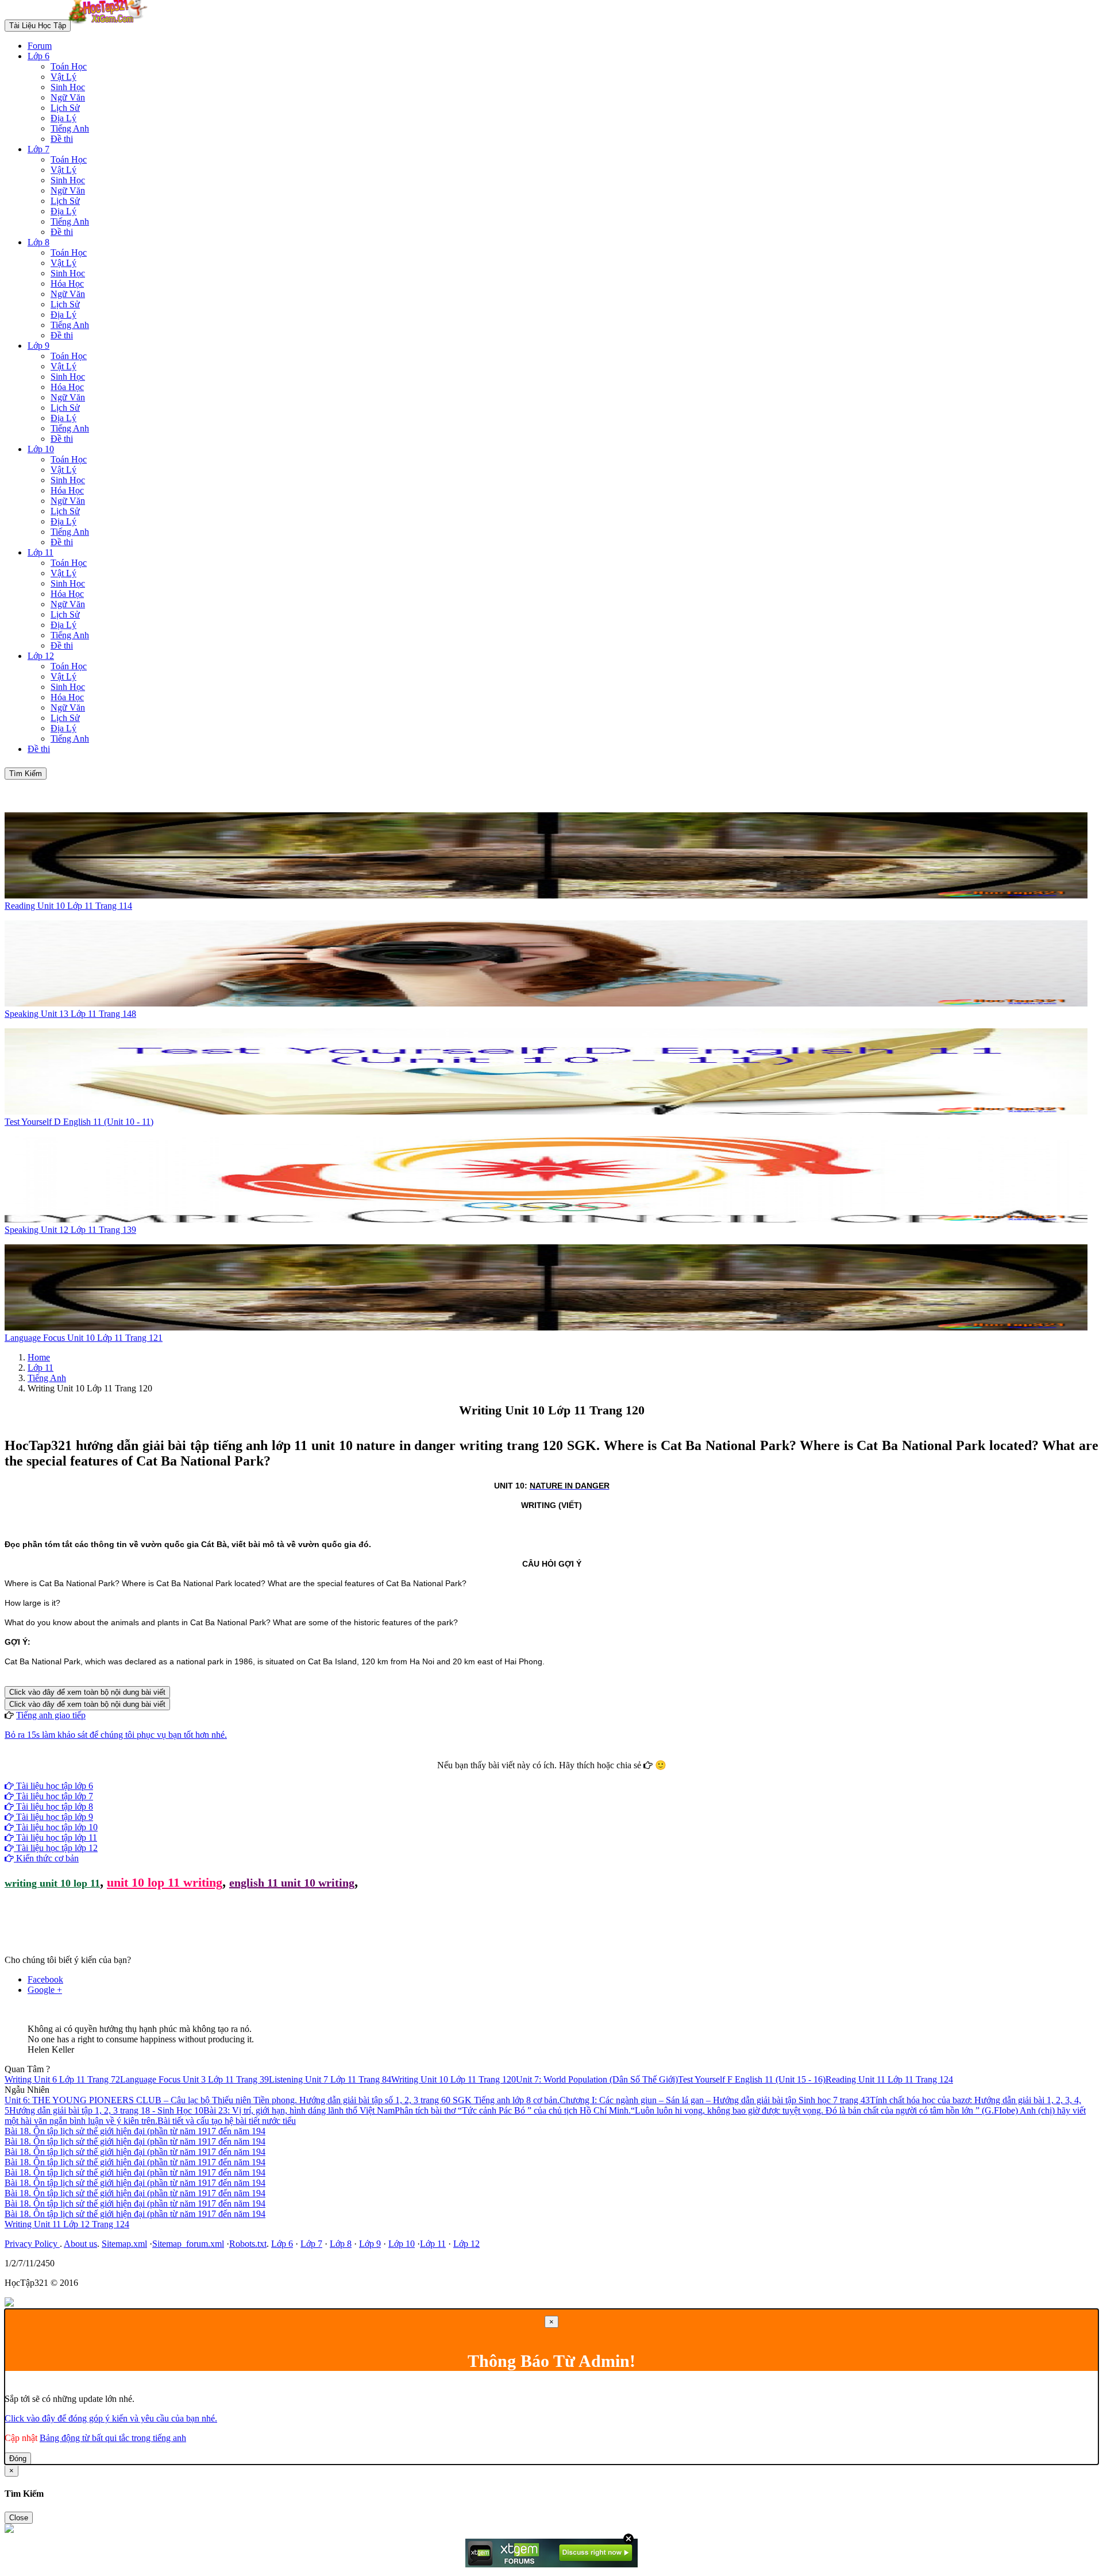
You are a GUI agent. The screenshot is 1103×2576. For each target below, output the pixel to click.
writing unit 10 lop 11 (52, 1883)
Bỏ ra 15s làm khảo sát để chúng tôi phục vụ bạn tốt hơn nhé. (116, 1735)
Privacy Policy (32, 2244)
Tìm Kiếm (26, 774)
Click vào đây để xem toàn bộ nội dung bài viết (87, 1692)
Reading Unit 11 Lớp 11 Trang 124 (889, 2079)
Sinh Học (68, 87)
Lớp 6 (38, 56)
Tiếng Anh (70, 128)
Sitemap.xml (124, 2244)
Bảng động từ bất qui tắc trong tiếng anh (113, 2438)
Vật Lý (63, 77)
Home (39, 1357)
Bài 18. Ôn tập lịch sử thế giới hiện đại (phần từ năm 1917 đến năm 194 (135, 2131)
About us (80, 2244)
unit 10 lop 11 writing (165, 1882)
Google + (45, 1990)
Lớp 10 (41, 449)
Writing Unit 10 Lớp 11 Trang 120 (454, 2079)
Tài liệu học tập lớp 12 (56, 1848)
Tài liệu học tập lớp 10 (56, 1827)
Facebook (520, 1775)
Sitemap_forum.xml (188, 2244)
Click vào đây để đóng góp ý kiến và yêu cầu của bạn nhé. (111, 2418)
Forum (40, 46)
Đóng (18, 2459)
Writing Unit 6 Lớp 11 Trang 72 (62, 2079)
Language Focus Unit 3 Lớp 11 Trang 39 (194, 2079)
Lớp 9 (38, 346)
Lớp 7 (38, 149)
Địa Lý (63, 118)
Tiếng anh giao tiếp (51, 1715)
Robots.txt (248, 2244)
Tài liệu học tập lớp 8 (53, 1806)
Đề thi (62, 139)
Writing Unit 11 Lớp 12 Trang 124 (67, 2224)
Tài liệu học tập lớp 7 (53, 1796)
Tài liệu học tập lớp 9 (53, 1817)
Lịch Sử (65, 108)
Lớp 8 (38, 242)
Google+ (557, 1775)
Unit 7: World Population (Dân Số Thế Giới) (597, 2079)
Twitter (588, 1775)
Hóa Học (67, 284)
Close (19, 2518)
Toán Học (69, 66)
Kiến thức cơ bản (46, 1858)
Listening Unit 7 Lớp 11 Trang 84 (330, 2079)
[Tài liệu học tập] (111, 25)
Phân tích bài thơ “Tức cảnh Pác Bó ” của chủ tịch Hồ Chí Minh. (513, 2110)
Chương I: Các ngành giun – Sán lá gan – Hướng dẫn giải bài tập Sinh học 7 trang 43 (715, 2100)
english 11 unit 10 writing (292, 1883)
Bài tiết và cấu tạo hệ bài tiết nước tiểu (227, 2121)
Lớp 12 (41, 656)
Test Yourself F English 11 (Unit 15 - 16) (752, 2079)
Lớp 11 (41, 552)
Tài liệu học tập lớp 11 (55, 1837)
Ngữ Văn (68, 97)
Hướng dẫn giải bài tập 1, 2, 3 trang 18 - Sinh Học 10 (106, 2110)
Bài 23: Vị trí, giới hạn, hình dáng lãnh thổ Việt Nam (299, 2110)
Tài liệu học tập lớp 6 (53, 1786)
